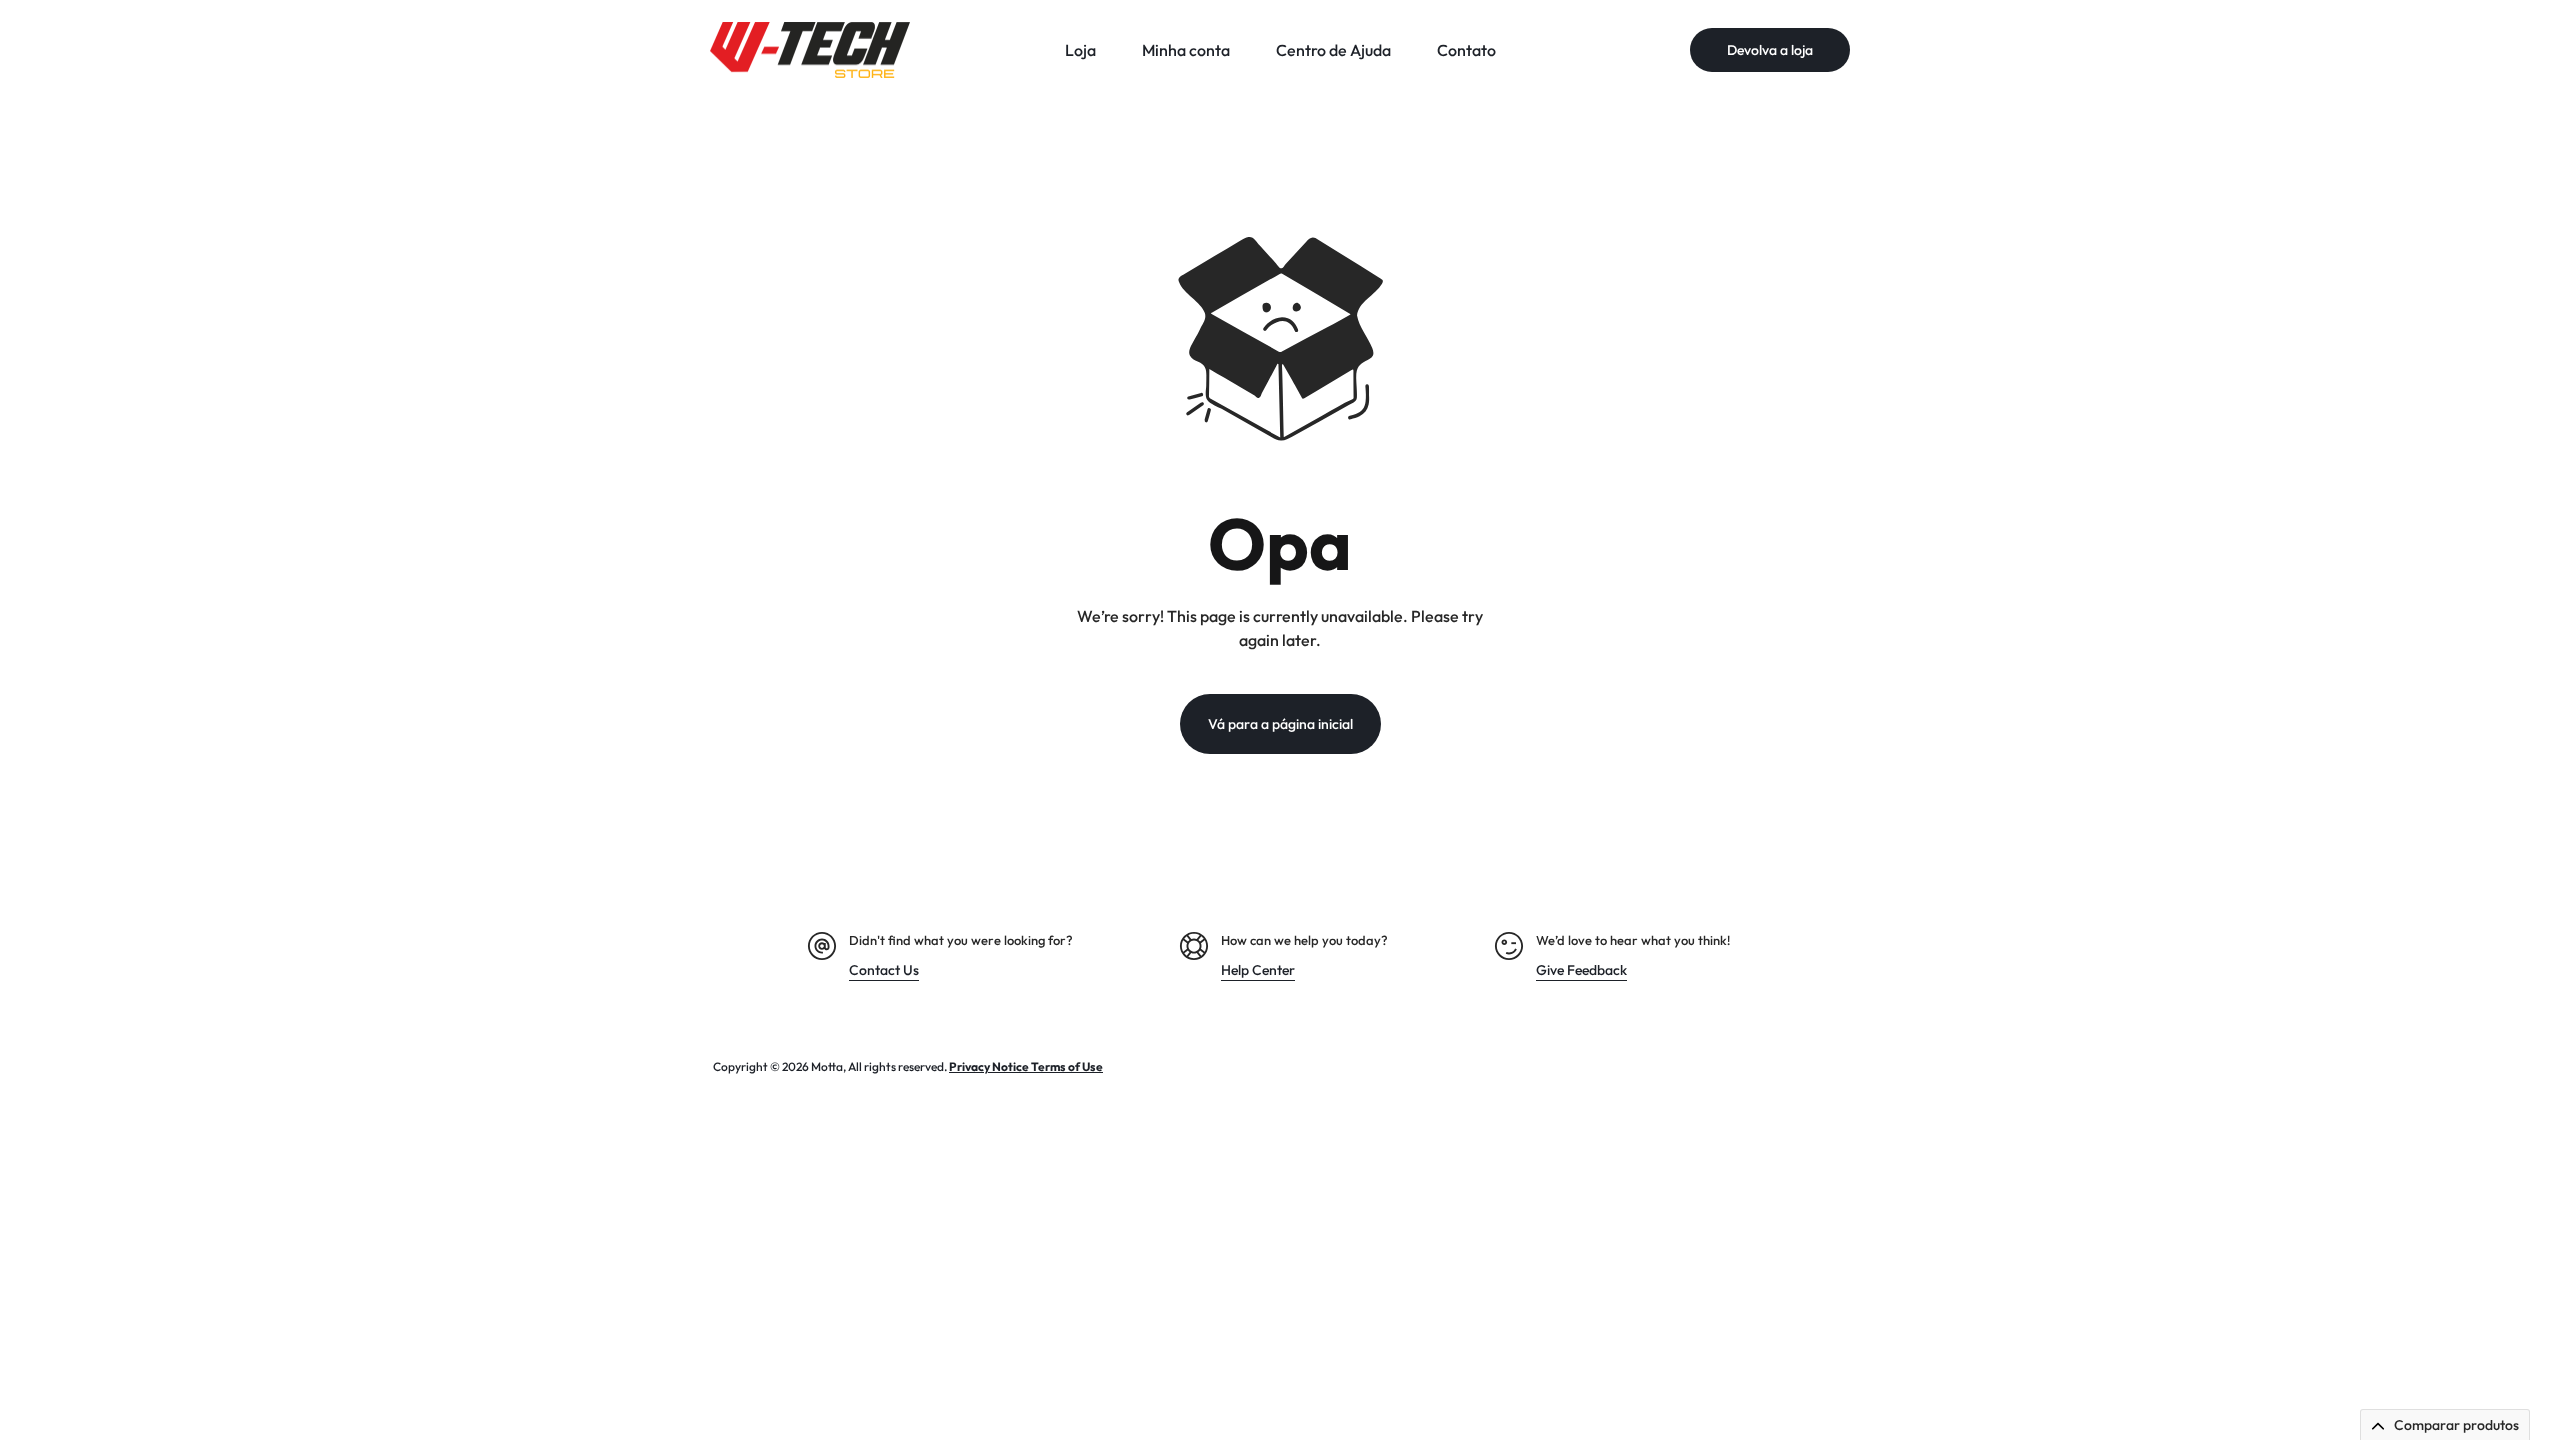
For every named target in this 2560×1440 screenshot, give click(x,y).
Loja (1080, 50)
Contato (1466, 50)
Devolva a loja (1770, 50)
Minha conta (1186, 50)
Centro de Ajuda (1333, 50)
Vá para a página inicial (1280, 724)
